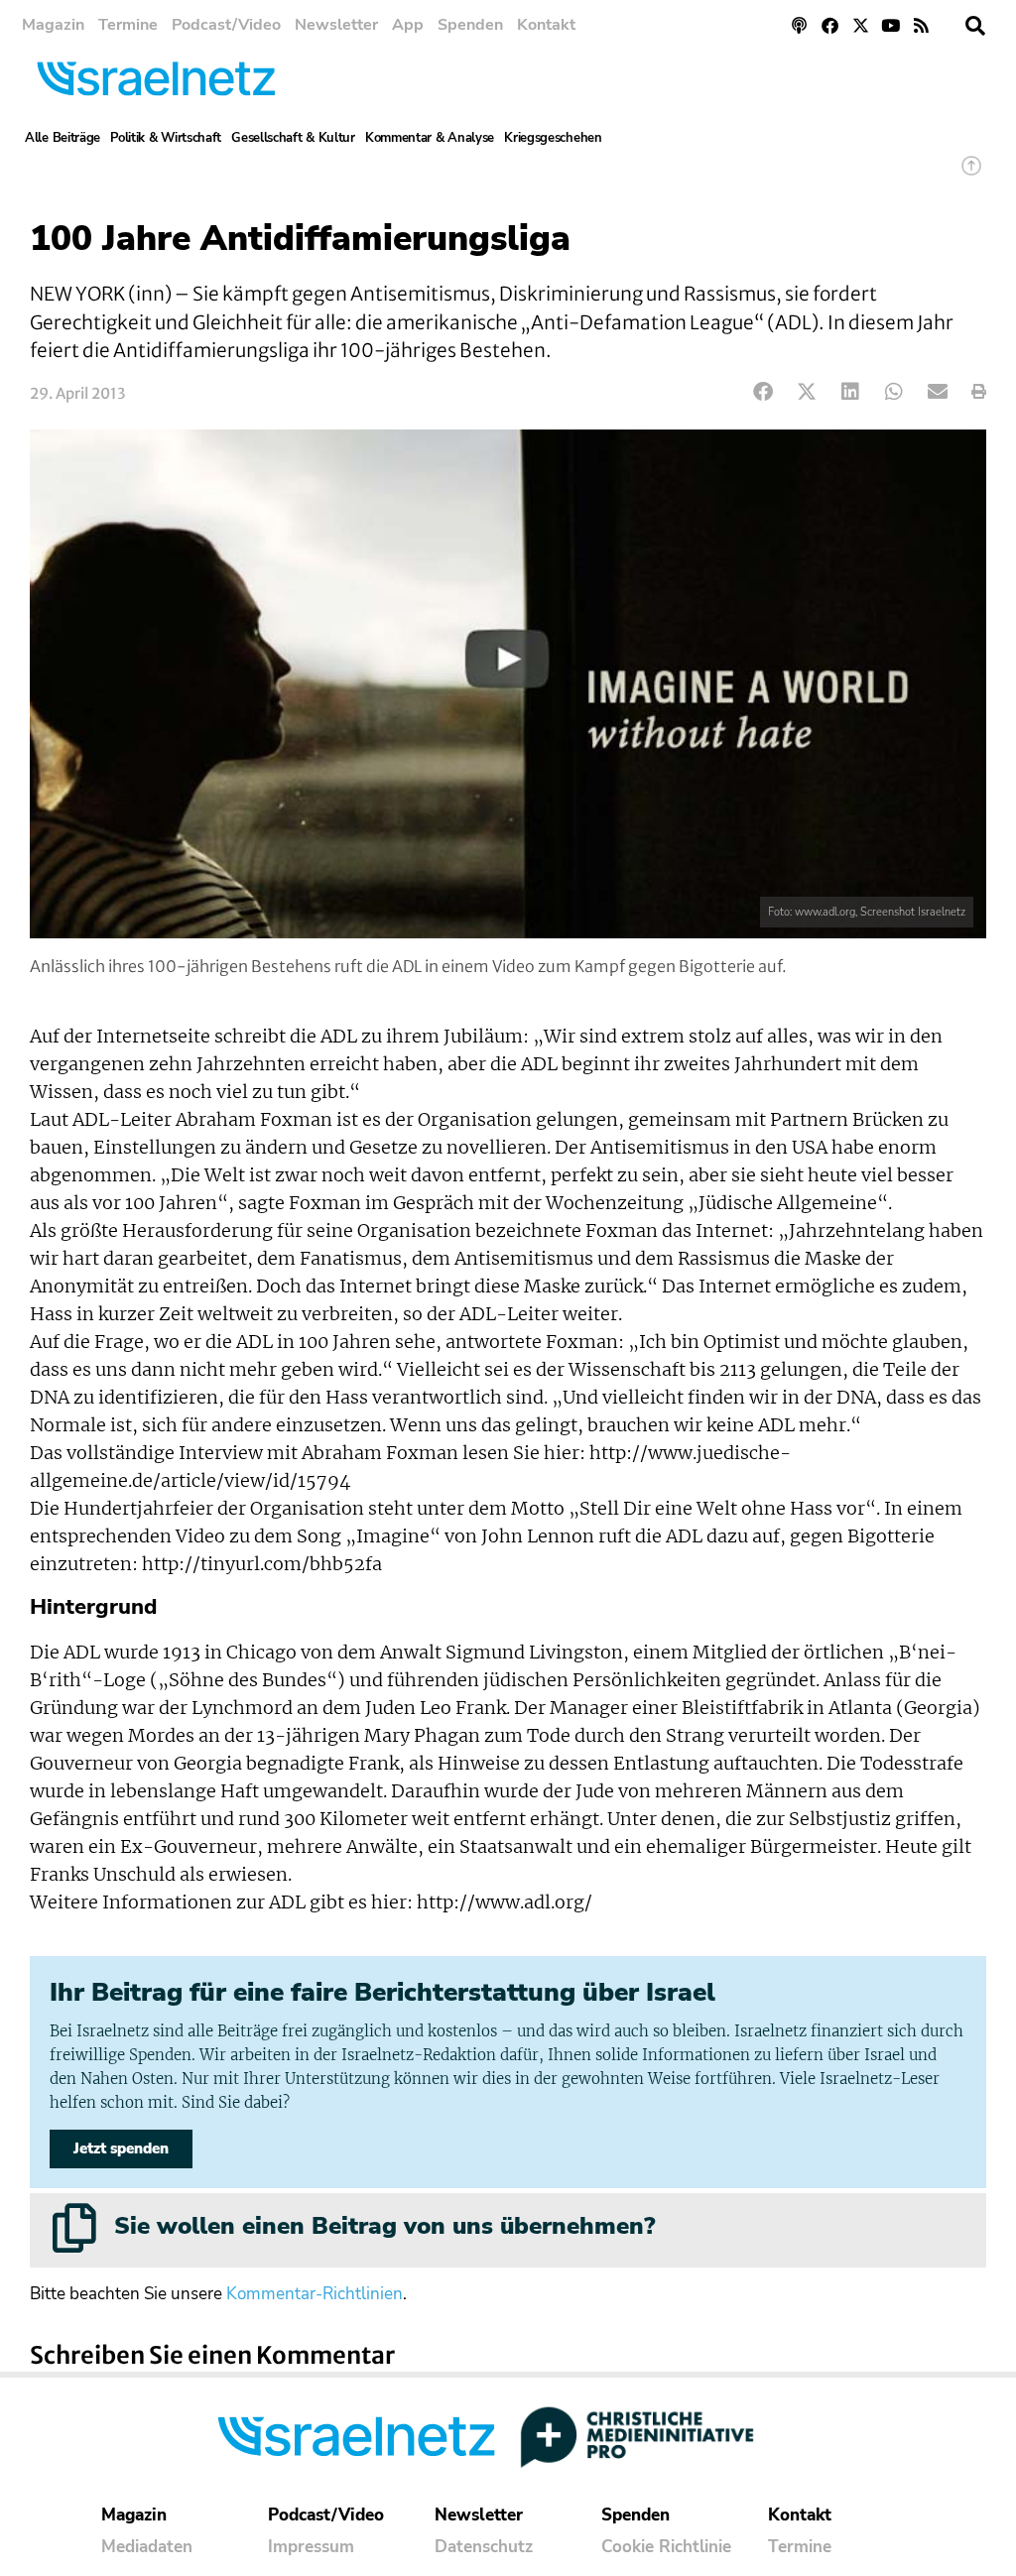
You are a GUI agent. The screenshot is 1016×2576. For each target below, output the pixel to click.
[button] (975, 26)
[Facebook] (830, 25)
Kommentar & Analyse (430, 138)
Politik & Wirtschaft (166, 138)
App (408, 25)
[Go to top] (971, 175)
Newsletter (336, 25)
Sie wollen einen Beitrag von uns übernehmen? (384, 2226)
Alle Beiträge (63, 138)
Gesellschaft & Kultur (293, 138)
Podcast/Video (226, 25)
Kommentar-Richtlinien (315, 2294)
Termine (128, 25)
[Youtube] (890, 25)
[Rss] (921, 25)
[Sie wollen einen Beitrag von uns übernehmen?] (74, 2228)
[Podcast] (800, 25)
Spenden (470, 25)
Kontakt (546, 25)
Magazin (53, 25)
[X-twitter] (861, 25)
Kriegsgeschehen (553, 138)
